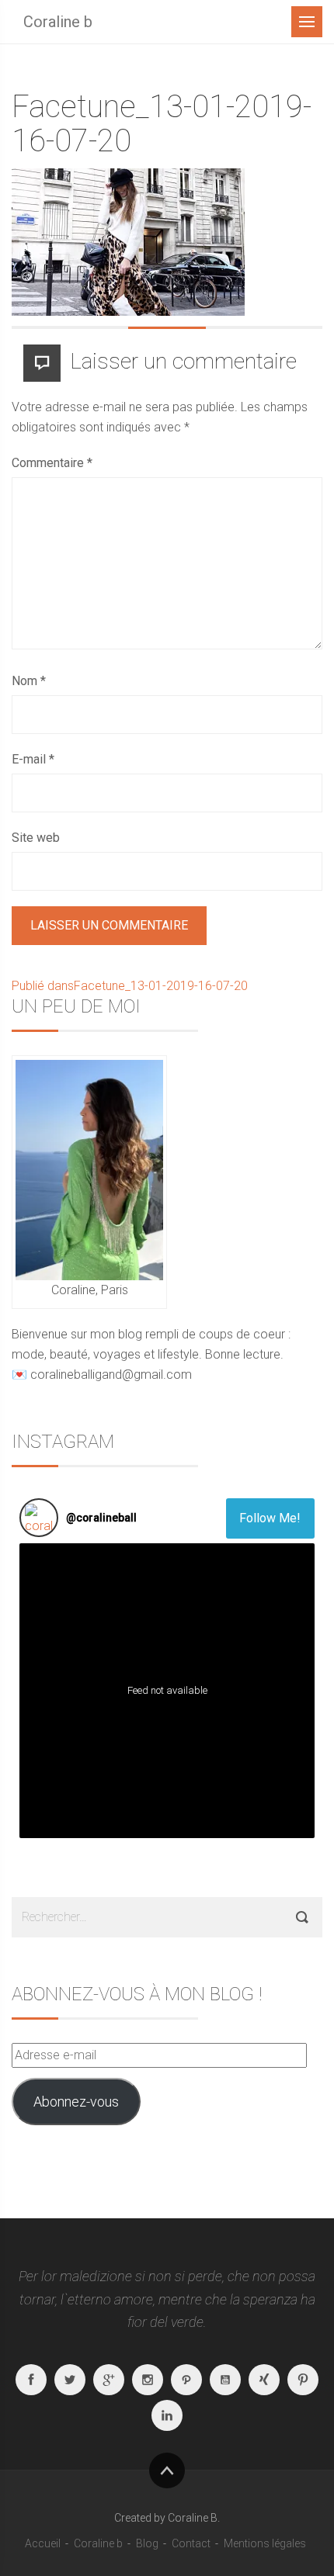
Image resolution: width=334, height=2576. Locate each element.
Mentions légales (265, 2543)
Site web (36, 838)
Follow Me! (270, 1518)
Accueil (43, 2543)
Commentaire (52, 463)
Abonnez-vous (76, 2102)
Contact (191, 2543)
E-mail (33, 759)
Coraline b (58, 22)
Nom (29, 681)
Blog (147, 2543)
